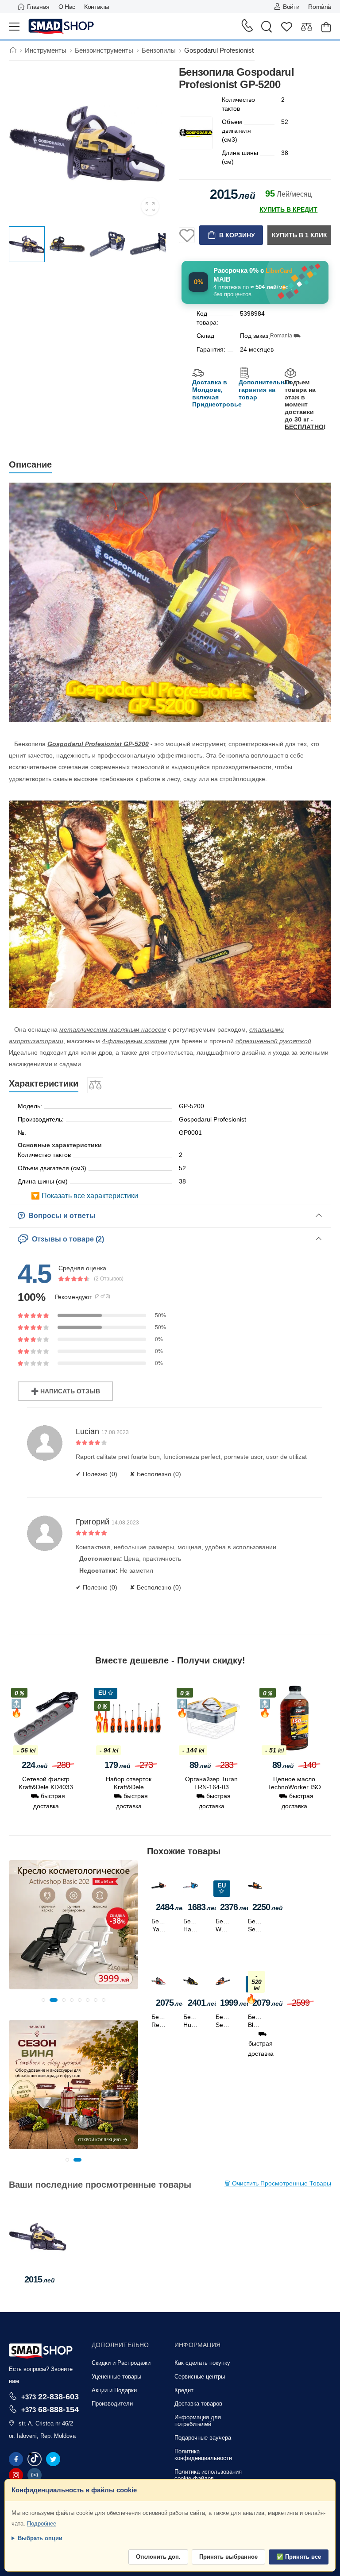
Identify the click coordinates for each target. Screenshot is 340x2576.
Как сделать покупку (202, 2363)
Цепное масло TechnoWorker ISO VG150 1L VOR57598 (211, 1787)
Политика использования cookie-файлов (208, 2475)
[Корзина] (326, 27)
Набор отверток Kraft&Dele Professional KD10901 (46, 1787)
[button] (43, 2000)
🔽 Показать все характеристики (85, 1196)
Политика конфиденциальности (203, 2455)
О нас (67, 7)
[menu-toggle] (14, 27)
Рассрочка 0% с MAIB (253, 275)
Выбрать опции (40, 2538)
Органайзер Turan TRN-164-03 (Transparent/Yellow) (129, 1787)
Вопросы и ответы (60, 1216)
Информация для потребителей (198, 2421)
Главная (38, 7)
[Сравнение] (307, 27)
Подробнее (42, 2524)
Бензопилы (159, 50)
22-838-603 (50, 2396)
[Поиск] (267, 27)
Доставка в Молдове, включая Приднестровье (217, 393)
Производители (112, 2404)
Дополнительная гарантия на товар (265, 390)
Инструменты (46, 50)
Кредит (184, 2390)
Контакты (97, 7)
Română (320, 7)
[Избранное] (287, 27)
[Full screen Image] (150, 206)
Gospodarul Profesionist (219, 50)
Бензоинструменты (104, 50)
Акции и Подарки (114, 2390)
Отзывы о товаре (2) (66, 1239)
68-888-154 (50, 2409)
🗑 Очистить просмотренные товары (278, 2183)
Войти (291, 7)
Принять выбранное (228, 2557)
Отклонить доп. (158, 2557)
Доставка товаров (198, 2404)
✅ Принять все (299, 2557)
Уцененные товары (116, 2377)
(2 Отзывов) (109, 1279)
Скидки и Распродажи (121, 2363)
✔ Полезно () (97, 1474)
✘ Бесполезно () (155, 1474)
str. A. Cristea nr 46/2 (46, 2423)
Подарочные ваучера (203, 2438)
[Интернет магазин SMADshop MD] (62, 27)
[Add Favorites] (187, 235)
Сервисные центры (200, 2377)
